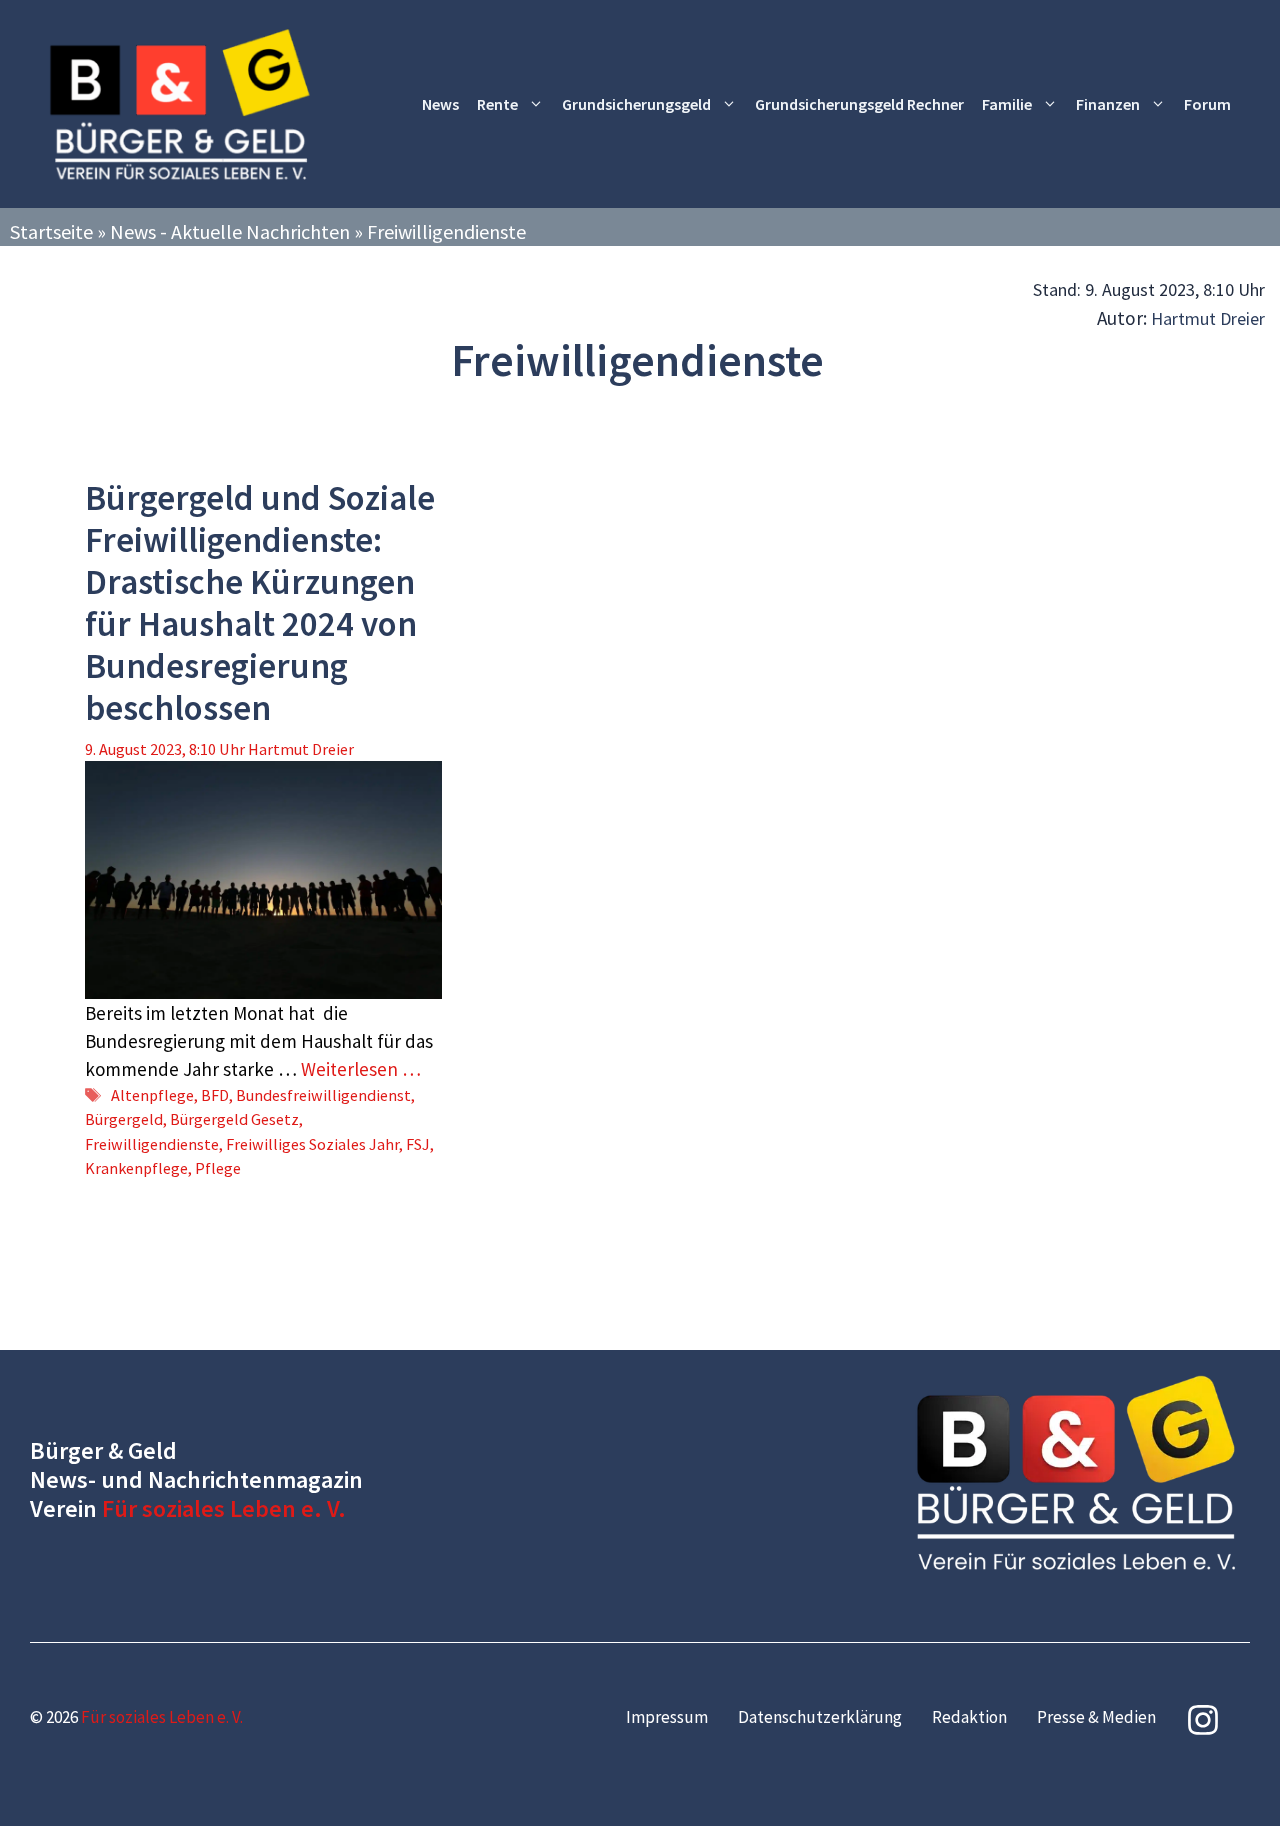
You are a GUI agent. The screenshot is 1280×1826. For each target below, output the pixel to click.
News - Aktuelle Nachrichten (230, 231)
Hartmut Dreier (1208, 318)
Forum (1207, 104)
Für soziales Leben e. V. (224, 1508)
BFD (215, 1095)
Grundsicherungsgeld (636, 104)
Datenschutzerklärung (820, 1717)
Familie (1007, 104)
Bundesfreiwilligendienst (323, 1095)
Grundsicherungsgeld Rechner (859, 104)
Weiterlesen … (361, 1069)
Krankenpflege (136, 1168)
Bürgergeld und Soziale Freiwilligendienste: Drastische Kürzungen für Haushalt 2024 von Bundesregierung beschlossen (260, 603)
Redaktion (969, 1717)
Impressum (667, 1717)
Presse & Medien (1096, 1717)
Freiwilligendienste (152, 1144)
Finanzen (1108, 104)
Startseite (51, 231)
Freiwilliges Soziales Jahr (312, 1144)
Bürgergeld (124, 1119)
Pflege (218, 1168)
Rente (497, 104)
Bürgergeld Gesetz (234, 1119)
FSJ (418, 1144)
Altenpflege (152, 1095)
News (440, 104)
